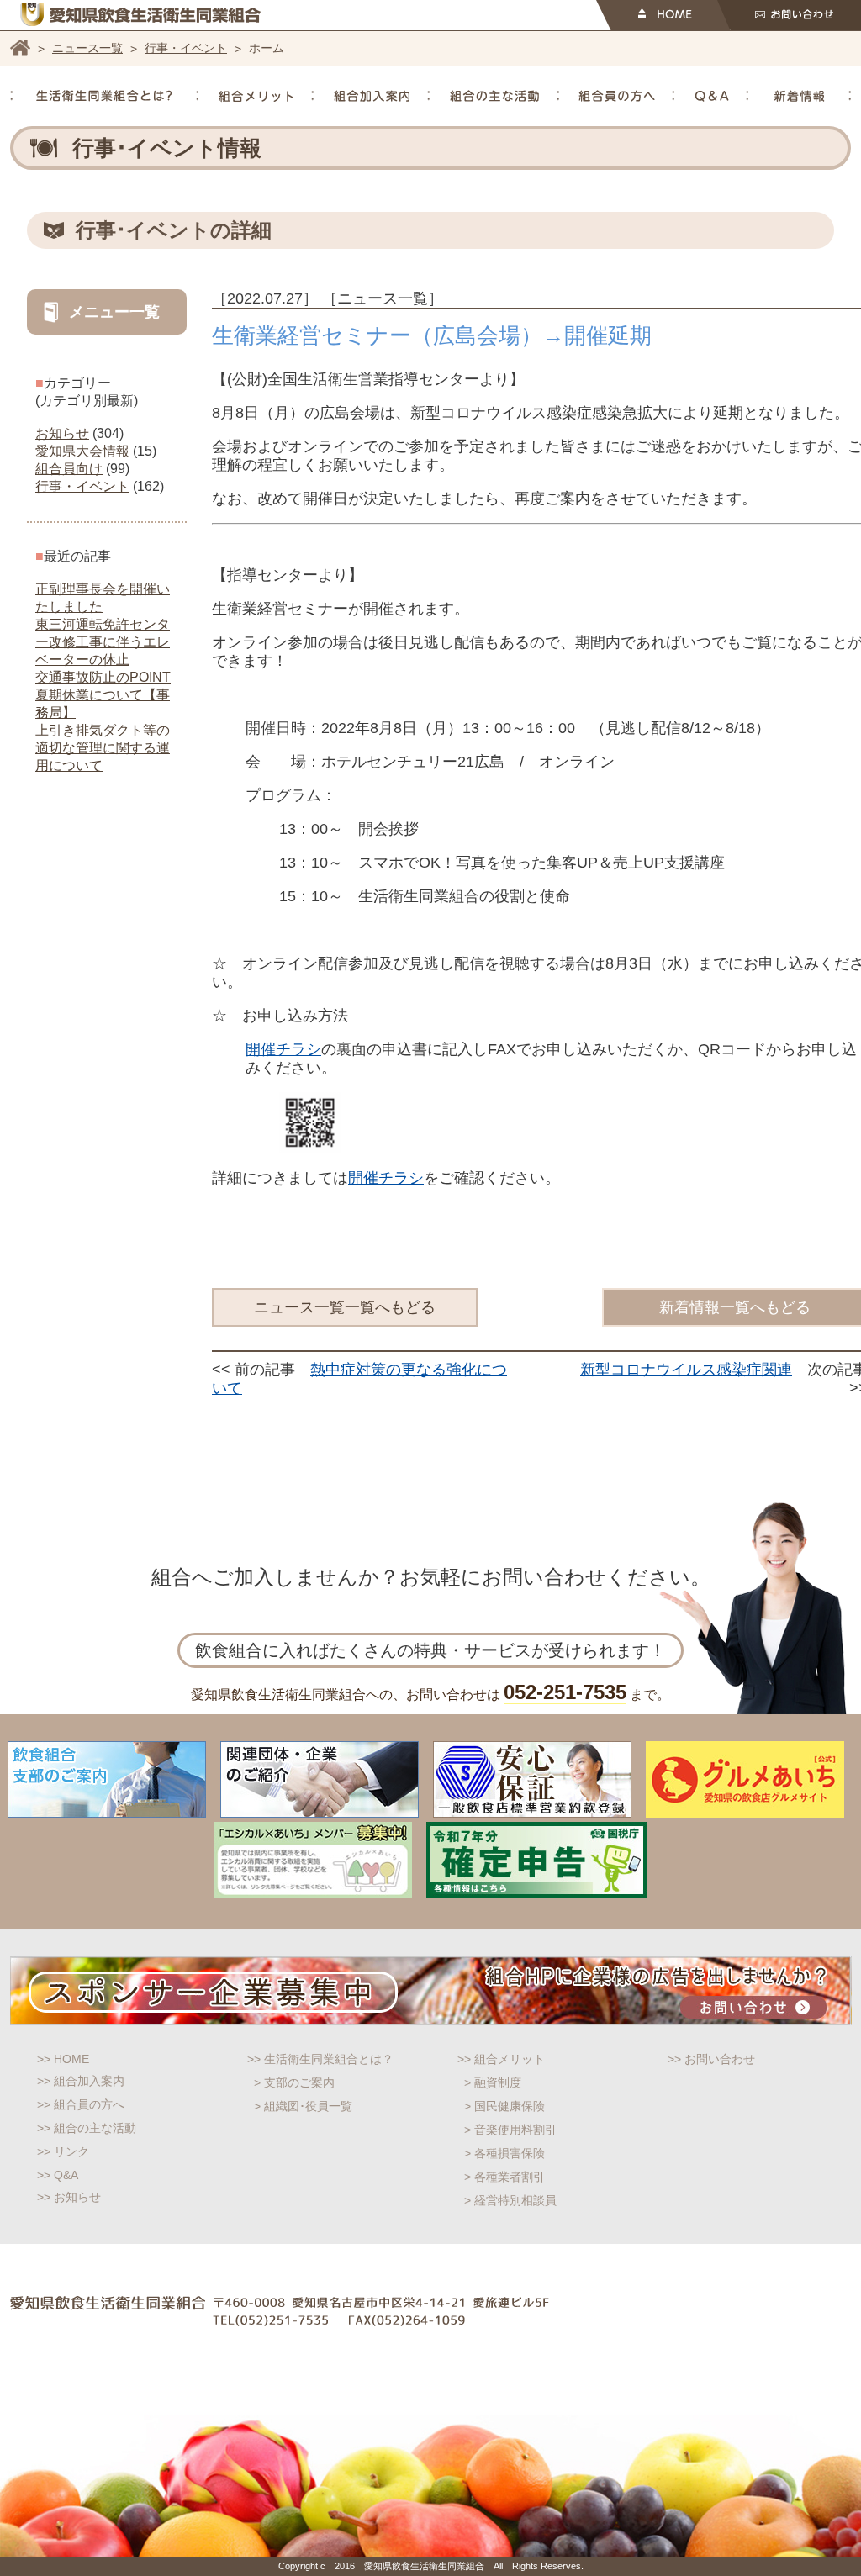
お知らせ (62, 433)
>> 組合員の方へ (81, 2104)
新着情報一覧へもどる (735, 1307)
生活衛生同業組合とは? (104, 96)
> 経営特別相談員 (510, 2200)
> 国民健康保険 (504, 2106)
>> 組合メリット (501, 2059)
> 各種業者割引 (504, 2177)
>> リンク (63, 2151)
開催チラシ (283, 1049)
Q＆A (712, 96)
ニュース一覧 (87, 48)
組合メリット (256, 96)
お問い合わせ (789, 15)
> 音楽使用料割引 (510, 2130)
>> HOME (63, 2059)
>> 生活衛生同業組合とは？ (320, 2059)
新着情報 (800, 96)
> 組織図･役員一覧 (303, 2106)
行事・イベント (186, 48)
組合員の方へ (617, 96)
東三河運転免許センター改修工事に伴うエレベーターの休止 (103, 642)
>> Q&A (58, 2175)
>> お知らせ (69, 2197)
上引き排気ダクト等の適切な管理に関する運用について (103, 748)
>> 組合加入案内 (81, 2081)
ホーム (20, 48)
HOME (663, 15)
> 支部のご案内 (294, 2082)
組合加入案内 (372, 96)
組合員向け (69, 469)
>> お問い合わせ (711, 2059)
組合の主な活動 (494, 96)
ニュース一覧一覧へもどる (345, 1307)
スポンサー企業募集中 (431, 1991)
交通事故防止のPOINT (103, 677)
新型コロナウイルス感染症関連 (686, 1370)
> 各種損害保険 (504, 2153)
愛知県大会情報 (82, 451)
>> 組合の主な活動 (87, 2128)
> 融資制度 (493, 2082)
